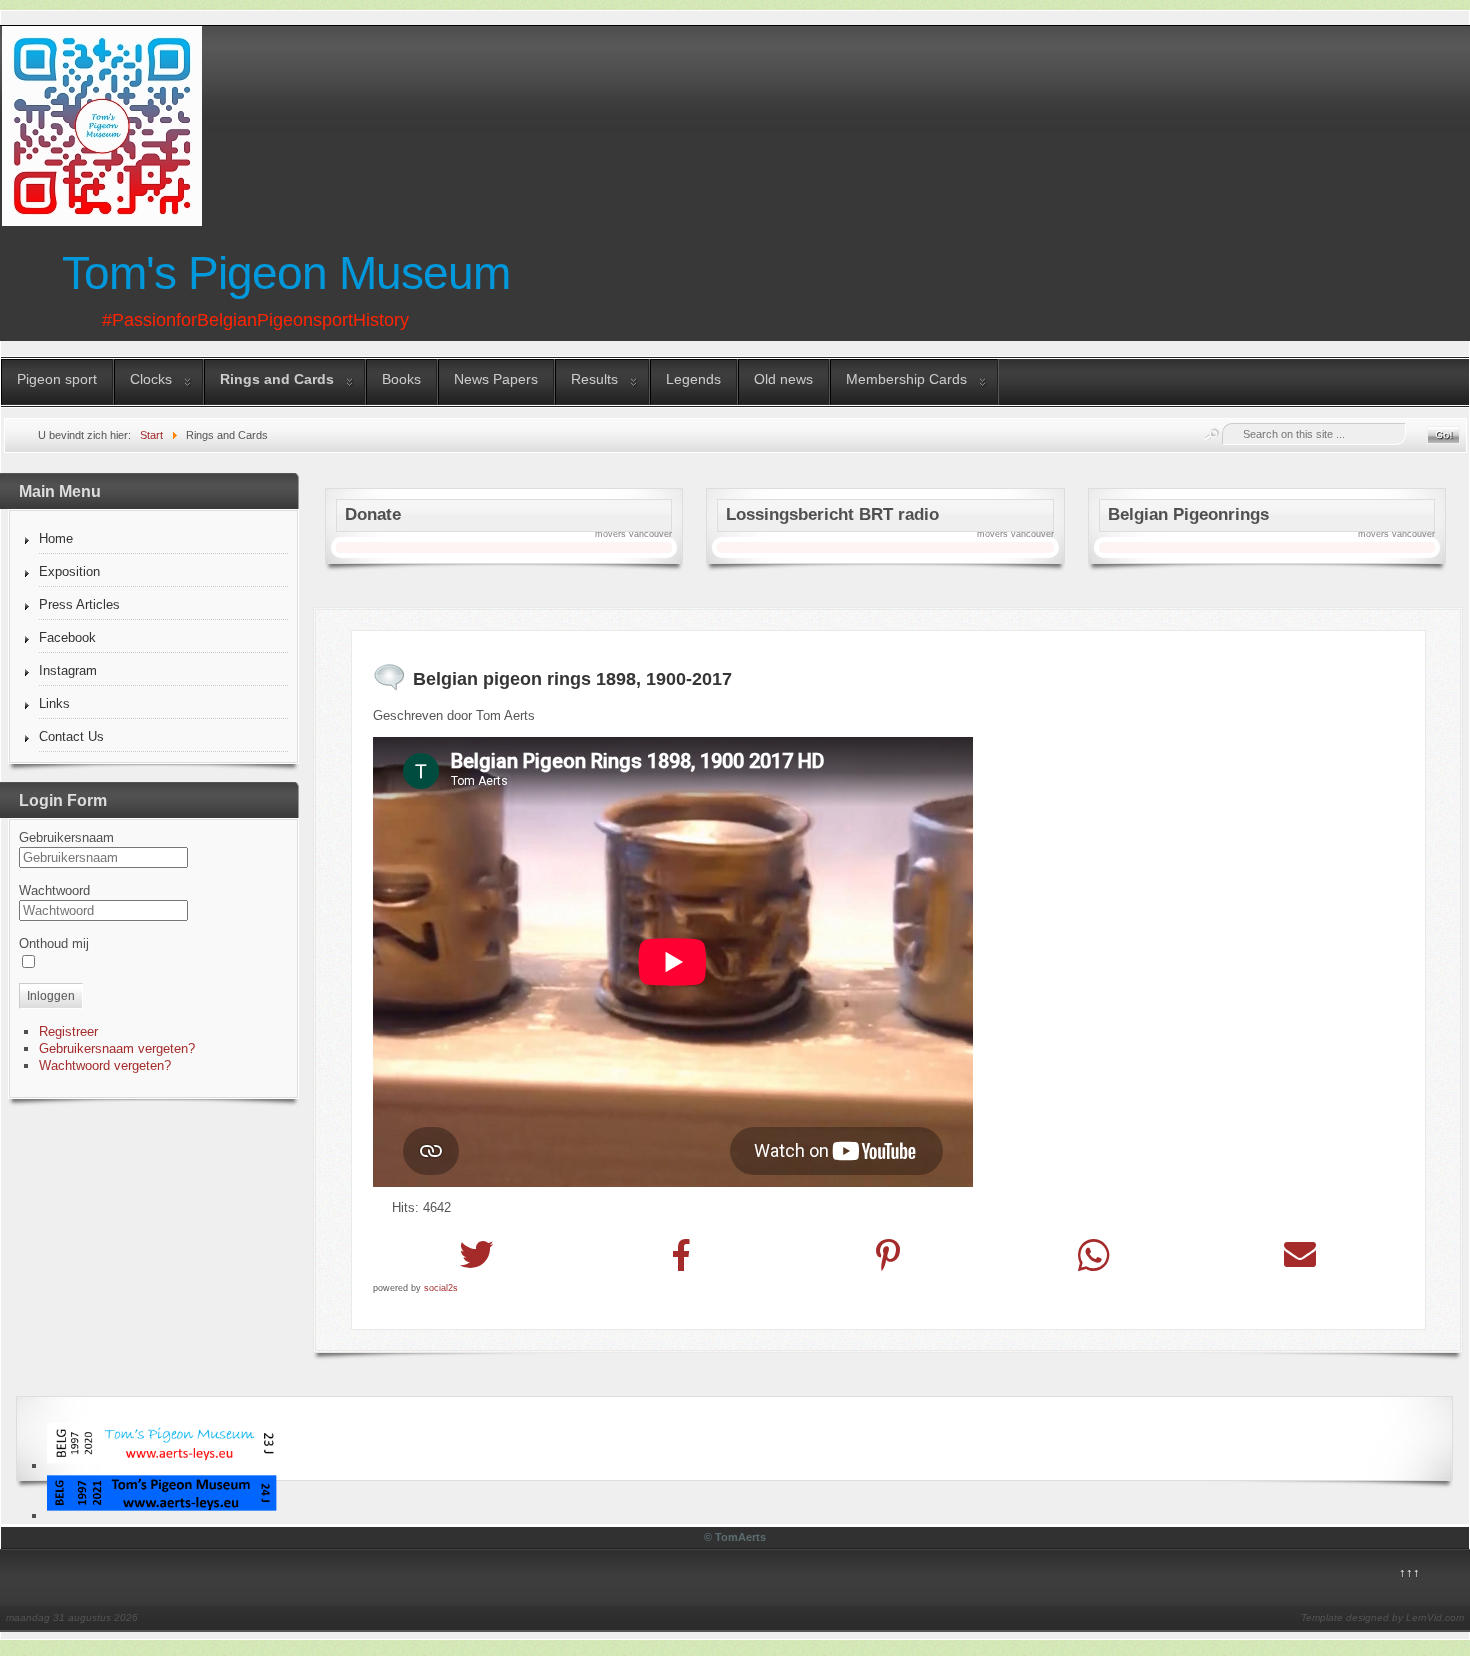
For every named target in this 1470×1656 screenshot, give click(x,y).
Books (401, 379)
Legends (693, 379)
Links (54, 703)
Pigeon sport (57, 379)
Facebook (67, 637)
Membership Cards (906, 379)
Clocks (151, 379)
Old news (783, 379)
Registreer (68, 1031)
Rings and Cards (277, 379)
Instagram (68, 670)
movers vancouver (633, 534)
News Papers (496, 379)
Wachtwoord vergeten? (105, 1065)
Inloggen (51, 996)
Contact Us (71, 736)
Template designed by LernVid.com (1382, 1617)
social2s (441, 1288)
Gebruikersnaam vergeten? (117, 1048)
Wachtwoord (54, 890)
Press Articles (79, 604)
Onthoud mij (54, 943)
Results (594, 379)
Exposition (69, 571)
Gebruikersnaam (66, 837)
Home (56, 538)
